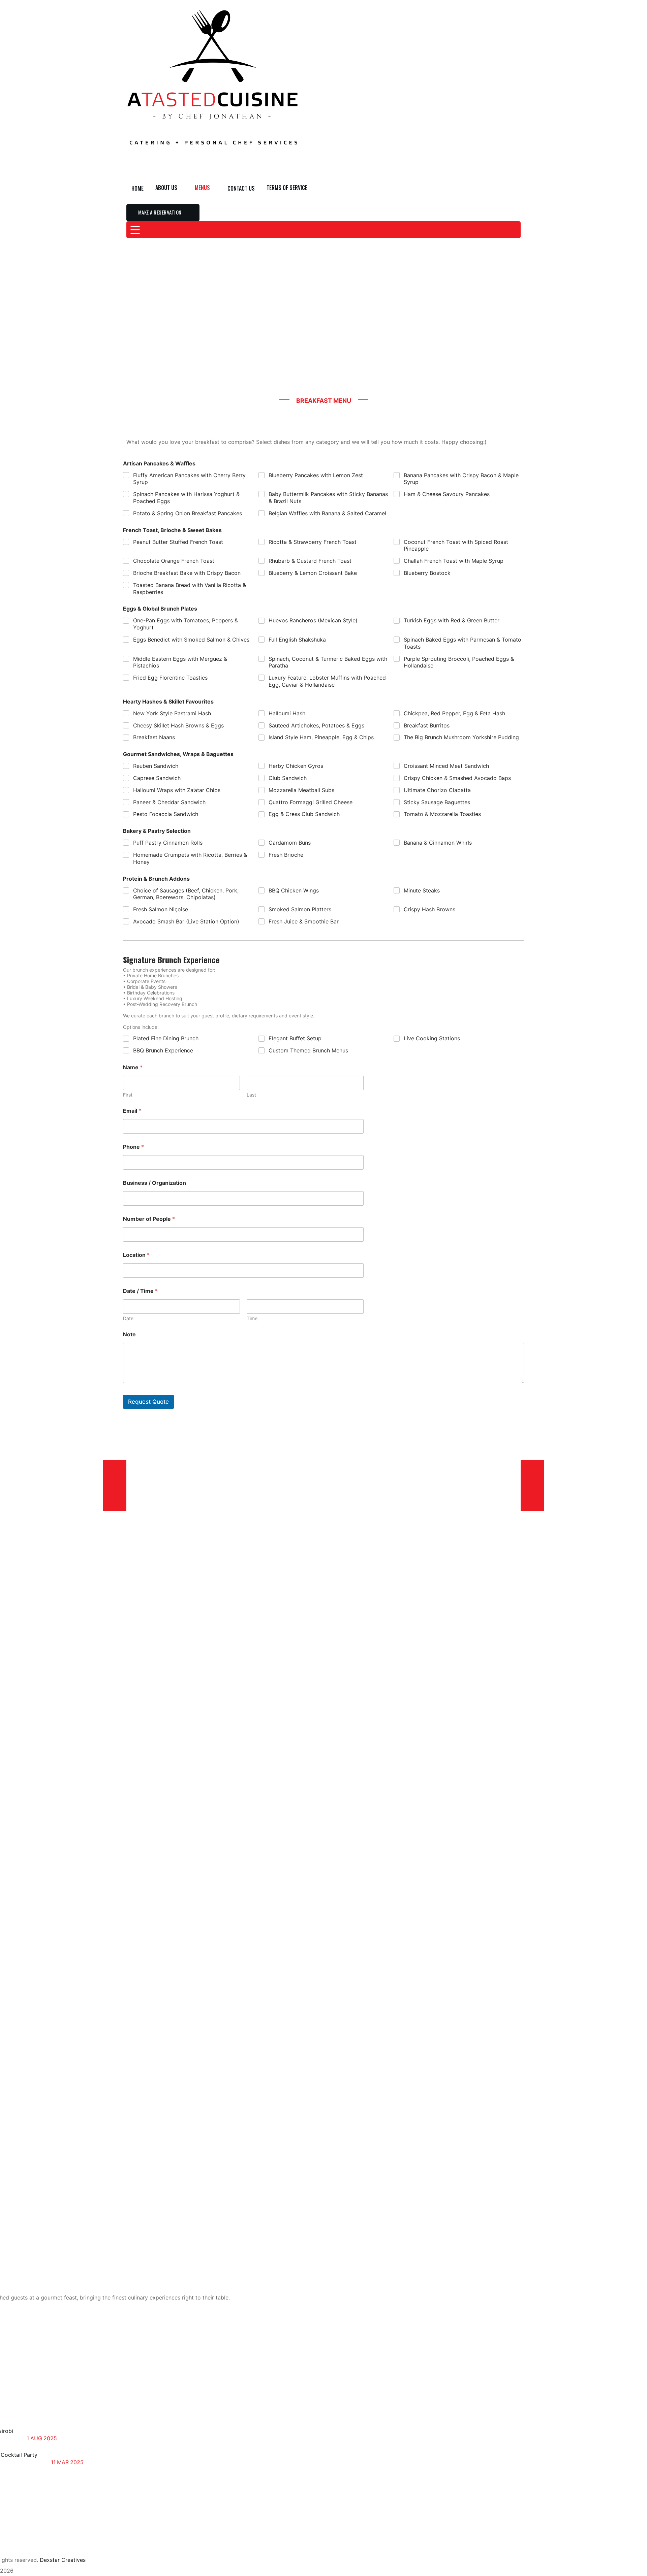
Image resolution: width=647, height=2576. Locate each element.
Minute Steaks (422, 890)
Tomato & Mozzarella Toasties (442, 814)
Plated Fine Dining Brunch (166, 1038)
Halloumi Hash (287, 713)
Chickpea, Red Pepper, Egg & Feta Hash (454, 713)
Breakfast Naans (154, 737)
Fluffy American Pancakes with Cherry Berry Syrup (189, 479)
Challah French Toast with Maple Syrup (454, 561)
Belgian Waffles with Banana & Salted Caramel (327, 513)
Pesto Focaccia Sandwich (166, 814)
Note (129, 1334)
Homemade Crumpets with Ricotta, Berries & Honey (190, 858)
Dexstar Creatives (63, 2560)
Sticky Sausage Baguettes (437, 802)
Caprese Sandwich (157, 778)
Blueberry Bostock (427, 573)
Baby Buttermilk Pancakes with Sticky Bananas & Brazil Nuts (328, 498)
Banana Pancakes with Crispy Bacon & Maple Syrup (461, 479)
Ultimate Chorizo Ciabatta (437, 790)
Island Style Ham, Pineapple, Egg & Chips (321, 737)
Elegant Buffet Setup (295, 1038)
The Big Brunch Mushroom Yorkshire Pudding (461, 737)
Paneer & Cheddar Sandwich (169, 802)
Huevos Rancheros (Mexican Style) (313, 620)
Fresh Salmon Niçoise (161, 909)
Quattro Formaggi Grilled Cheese (311, 802)
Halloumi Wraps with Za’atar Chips (177, 790)
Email (132, 1111)
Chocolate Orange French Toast (174, 561)
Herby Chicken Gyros (296, 766)
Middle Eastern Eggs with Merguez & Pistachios (180, 662)
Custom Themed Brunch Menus (308, 1050)
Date (128, 1318)
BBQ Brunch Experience (163, 1050)
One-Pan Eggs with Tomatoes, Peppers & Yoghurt (186, 624)
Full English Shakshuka (297, 640)
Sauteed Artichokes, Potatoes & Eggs (316, 725)
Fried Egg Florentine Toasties (170, 678)
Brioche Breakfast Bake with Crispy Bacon (187, 573)
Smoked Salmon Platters (300, 909)
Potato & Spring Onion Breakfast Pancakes (188, 513)
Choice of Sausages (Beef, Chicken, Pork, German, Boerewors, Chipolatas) (186, 894)
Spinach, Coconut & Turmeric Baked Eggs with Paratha (328, 662)
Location (136, 1255)
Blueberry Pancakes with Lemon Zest (316, 475)
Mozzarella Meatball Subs (301, 790)
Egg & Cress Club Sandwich (304, 814)
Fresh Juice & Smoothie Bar (304, 921)
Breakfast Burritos (427, 725)
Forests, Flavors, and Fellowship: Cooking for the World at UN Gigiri (83, 2427)
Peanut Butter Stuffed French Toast (178, 542)
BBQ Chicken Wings (294, 890)
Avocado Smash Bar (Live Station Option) (186, 921)
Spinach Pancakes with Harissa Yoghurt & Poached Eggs (186, 498)
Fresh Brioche (286, 855)
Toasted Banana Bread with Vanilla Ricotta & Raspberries (190, 589)
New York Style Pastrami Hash (172, 713)
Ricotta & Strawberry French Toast (313, 542)
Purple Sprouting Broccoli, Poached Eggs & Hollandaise (459, 662)
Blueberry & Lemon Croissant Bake (313, 573)
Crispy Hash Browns (429, 909)
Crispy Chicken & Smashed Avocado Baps (457, 778)
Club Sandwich (288, 778)
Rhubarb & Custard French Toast (310, 561)
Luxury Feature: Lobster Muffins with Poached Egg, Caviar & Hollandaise (327, 681)
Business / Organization (155, 1183)
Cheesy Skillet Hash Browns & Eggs (178, 725)
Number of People (149, 1219)
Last (251, 1095)
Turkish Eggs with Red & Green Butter (452, 620)
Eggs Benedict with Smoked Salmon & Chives (191, 640)
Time (252, 1318)
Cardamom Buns (290, 843)
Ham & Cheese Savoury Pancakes (447, 494)
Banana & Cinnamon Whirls (438, 843)
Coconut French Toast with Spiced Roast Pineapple (456, 545)
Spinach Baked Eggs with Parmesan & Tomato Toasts (463, 643)
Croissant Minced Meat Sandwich (446, 766)
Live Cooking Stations (432, 1038)
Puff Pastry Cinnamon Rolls (168, 843)
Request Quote (148, 1402)
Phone (133, 1147)
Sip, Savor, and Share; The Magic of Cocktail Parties (94, 2451)
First (128, 1095)
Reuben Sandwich (156, 766)
